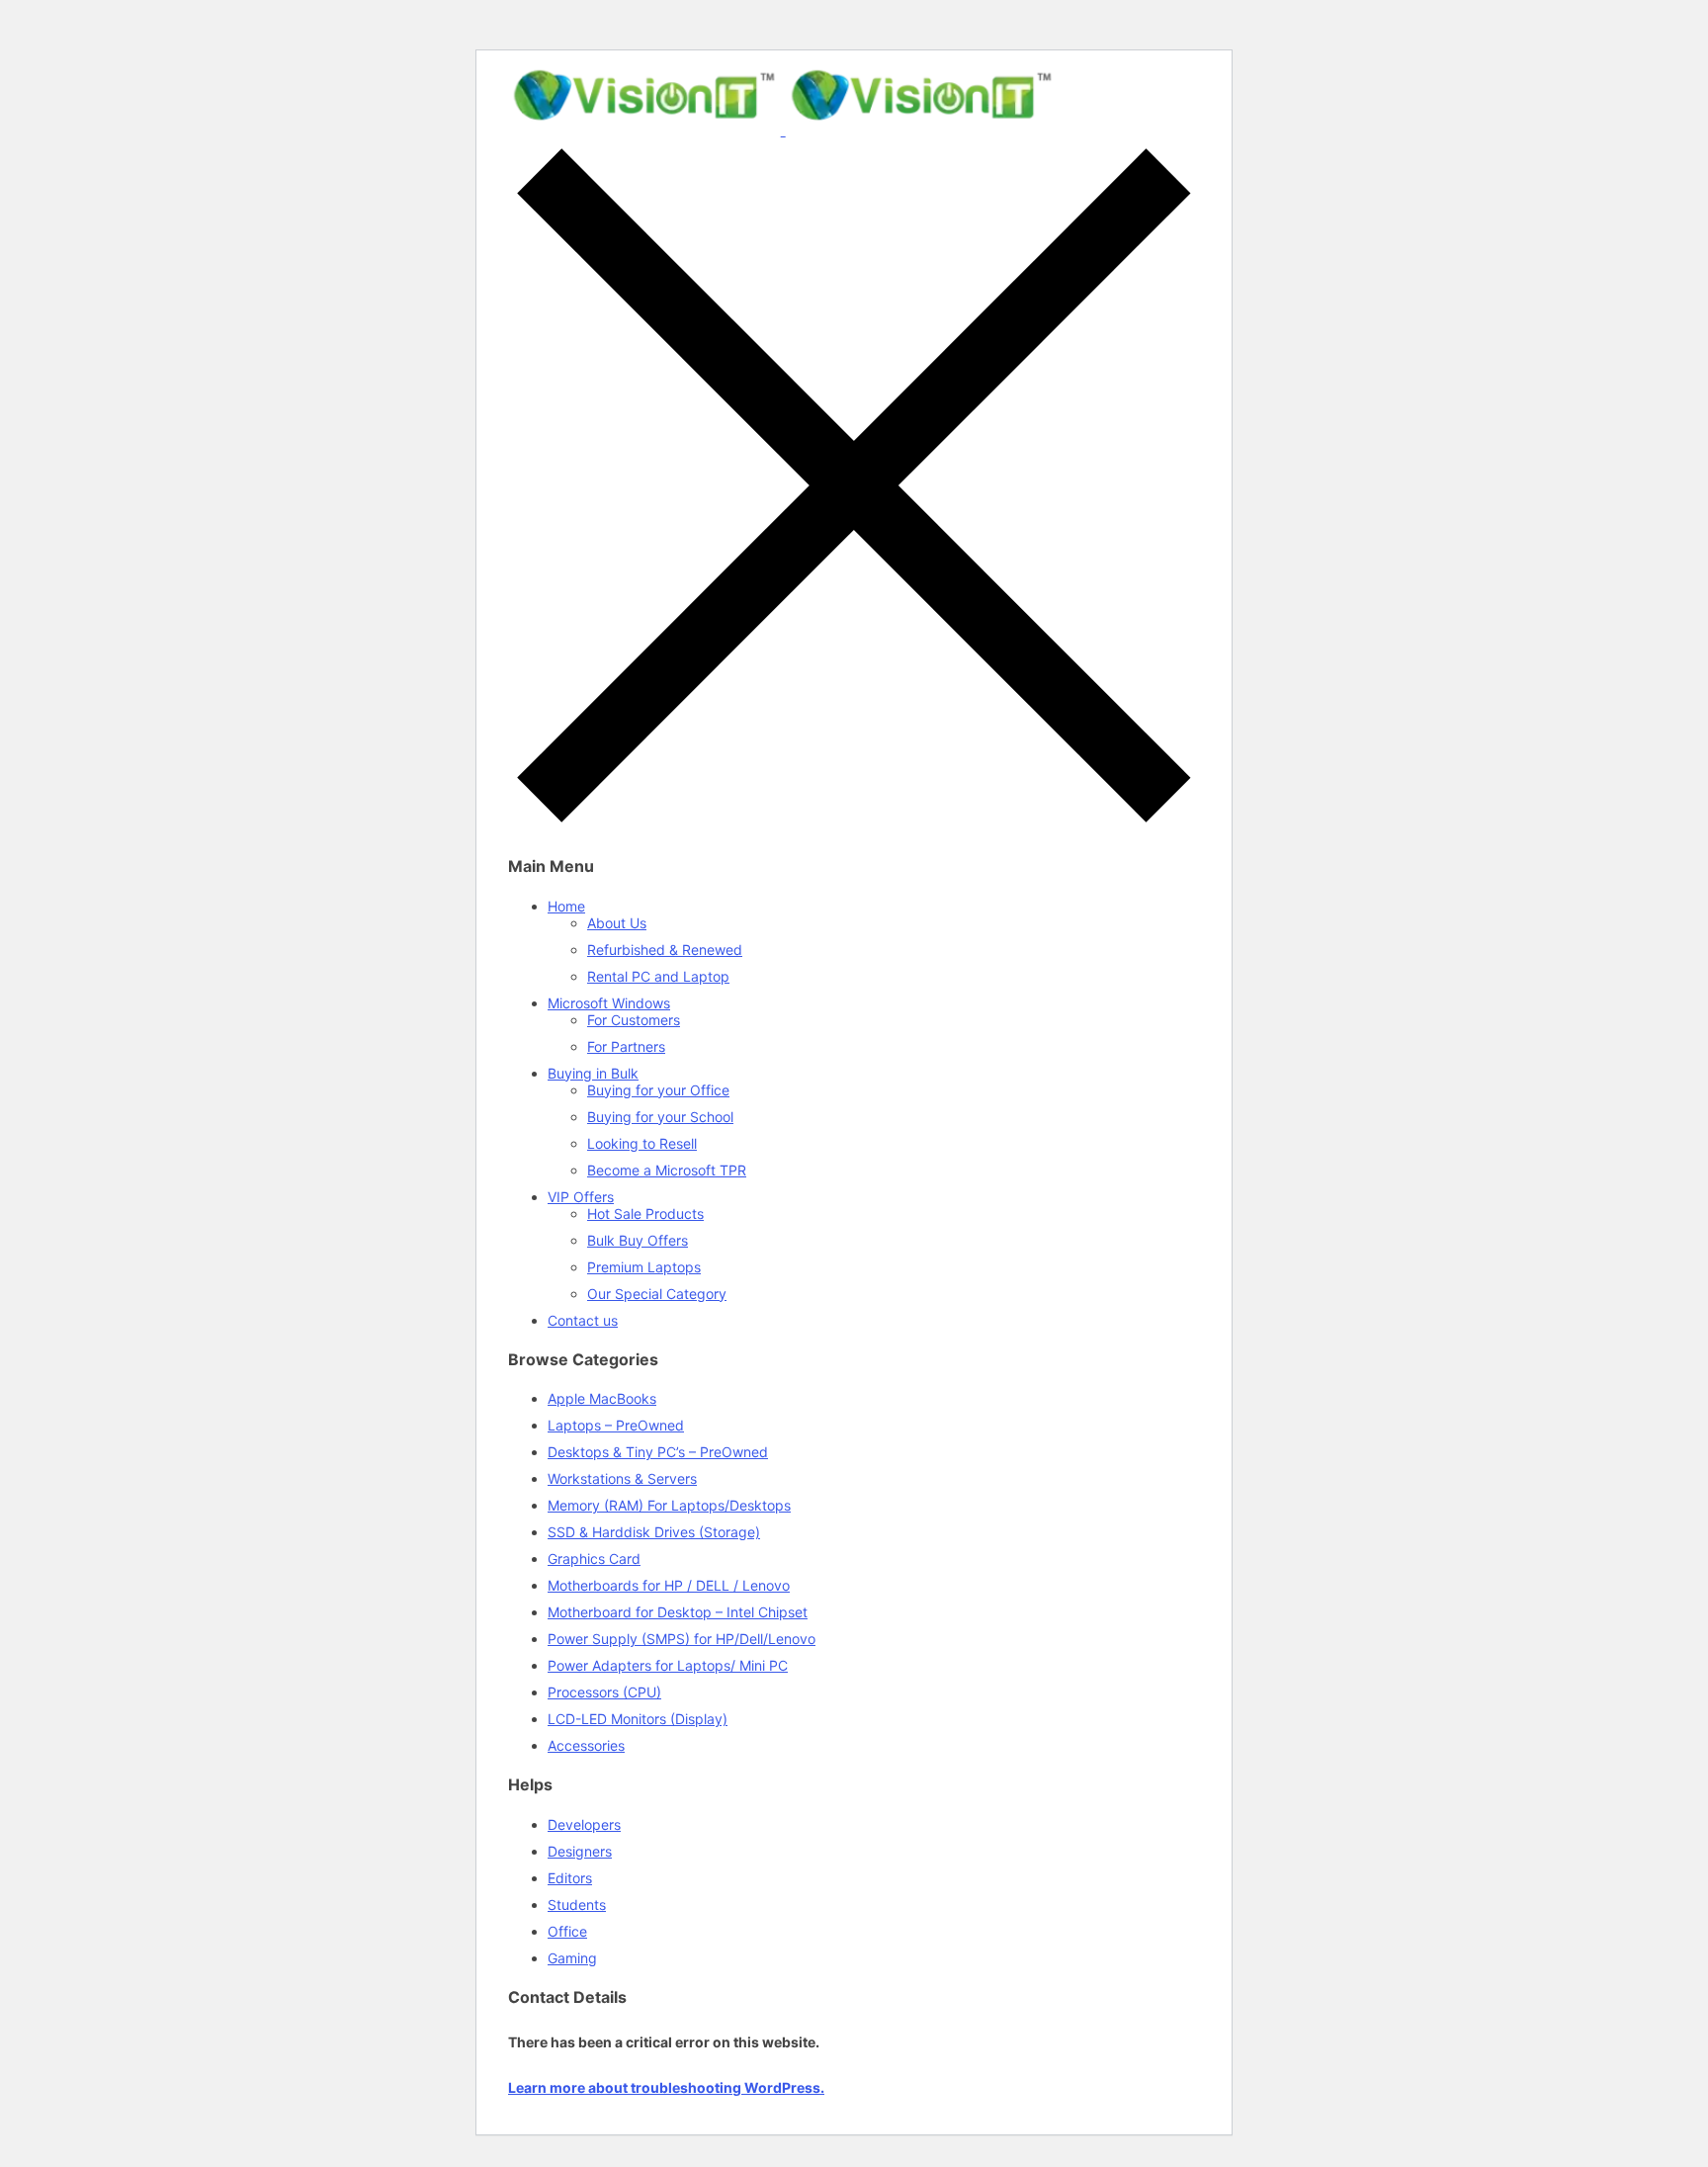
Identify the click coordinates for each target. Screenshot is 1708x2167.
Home (566, 906)
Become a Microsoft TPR (667, 1170)
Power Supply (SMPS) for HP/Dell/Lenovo (682, 1639)
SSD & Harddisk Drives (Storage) (654, 1532)
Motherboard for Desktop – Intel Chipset (678, 1612)
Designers (580, 1851)
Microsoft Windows (609, 1003)
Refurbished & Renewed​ (665, 950)
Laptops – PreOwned (616, 1425)
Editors (570, 1878)
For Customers (634, 1020)
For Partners (626, 1046)
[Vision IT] (783, 130)
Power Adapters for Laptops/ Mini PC (668, 1665)
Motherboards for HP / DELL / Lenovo (669, 1585)
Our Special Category (657, 1294)
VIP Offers (581, 1197)
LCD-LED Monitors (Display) (638, 1719)
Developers (584, 1824)
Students (577, 1905)
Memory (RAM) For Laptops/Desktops (669, 1505)
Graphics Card (594, 1559)
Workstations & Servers (622, 1478)
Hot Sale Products (645, 1214)
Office (567, 1931)
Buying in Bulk (593, 1073)
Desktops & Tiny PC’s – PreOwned (658, 1452)
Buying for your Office (658, 1090)
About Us (617, 923)
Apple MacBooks (602, 1398)
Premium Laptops (644, 1267)
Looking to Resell (642, 1143)
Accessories (586, 1745)
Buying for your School (660, 1117)
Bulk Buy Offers (638, 1240)
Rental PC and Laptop (658, 976)
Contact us (583, 1320)
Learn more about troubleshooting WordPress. (666, 2087)
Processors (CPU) (604, 1692)
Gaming (572, 1958)
